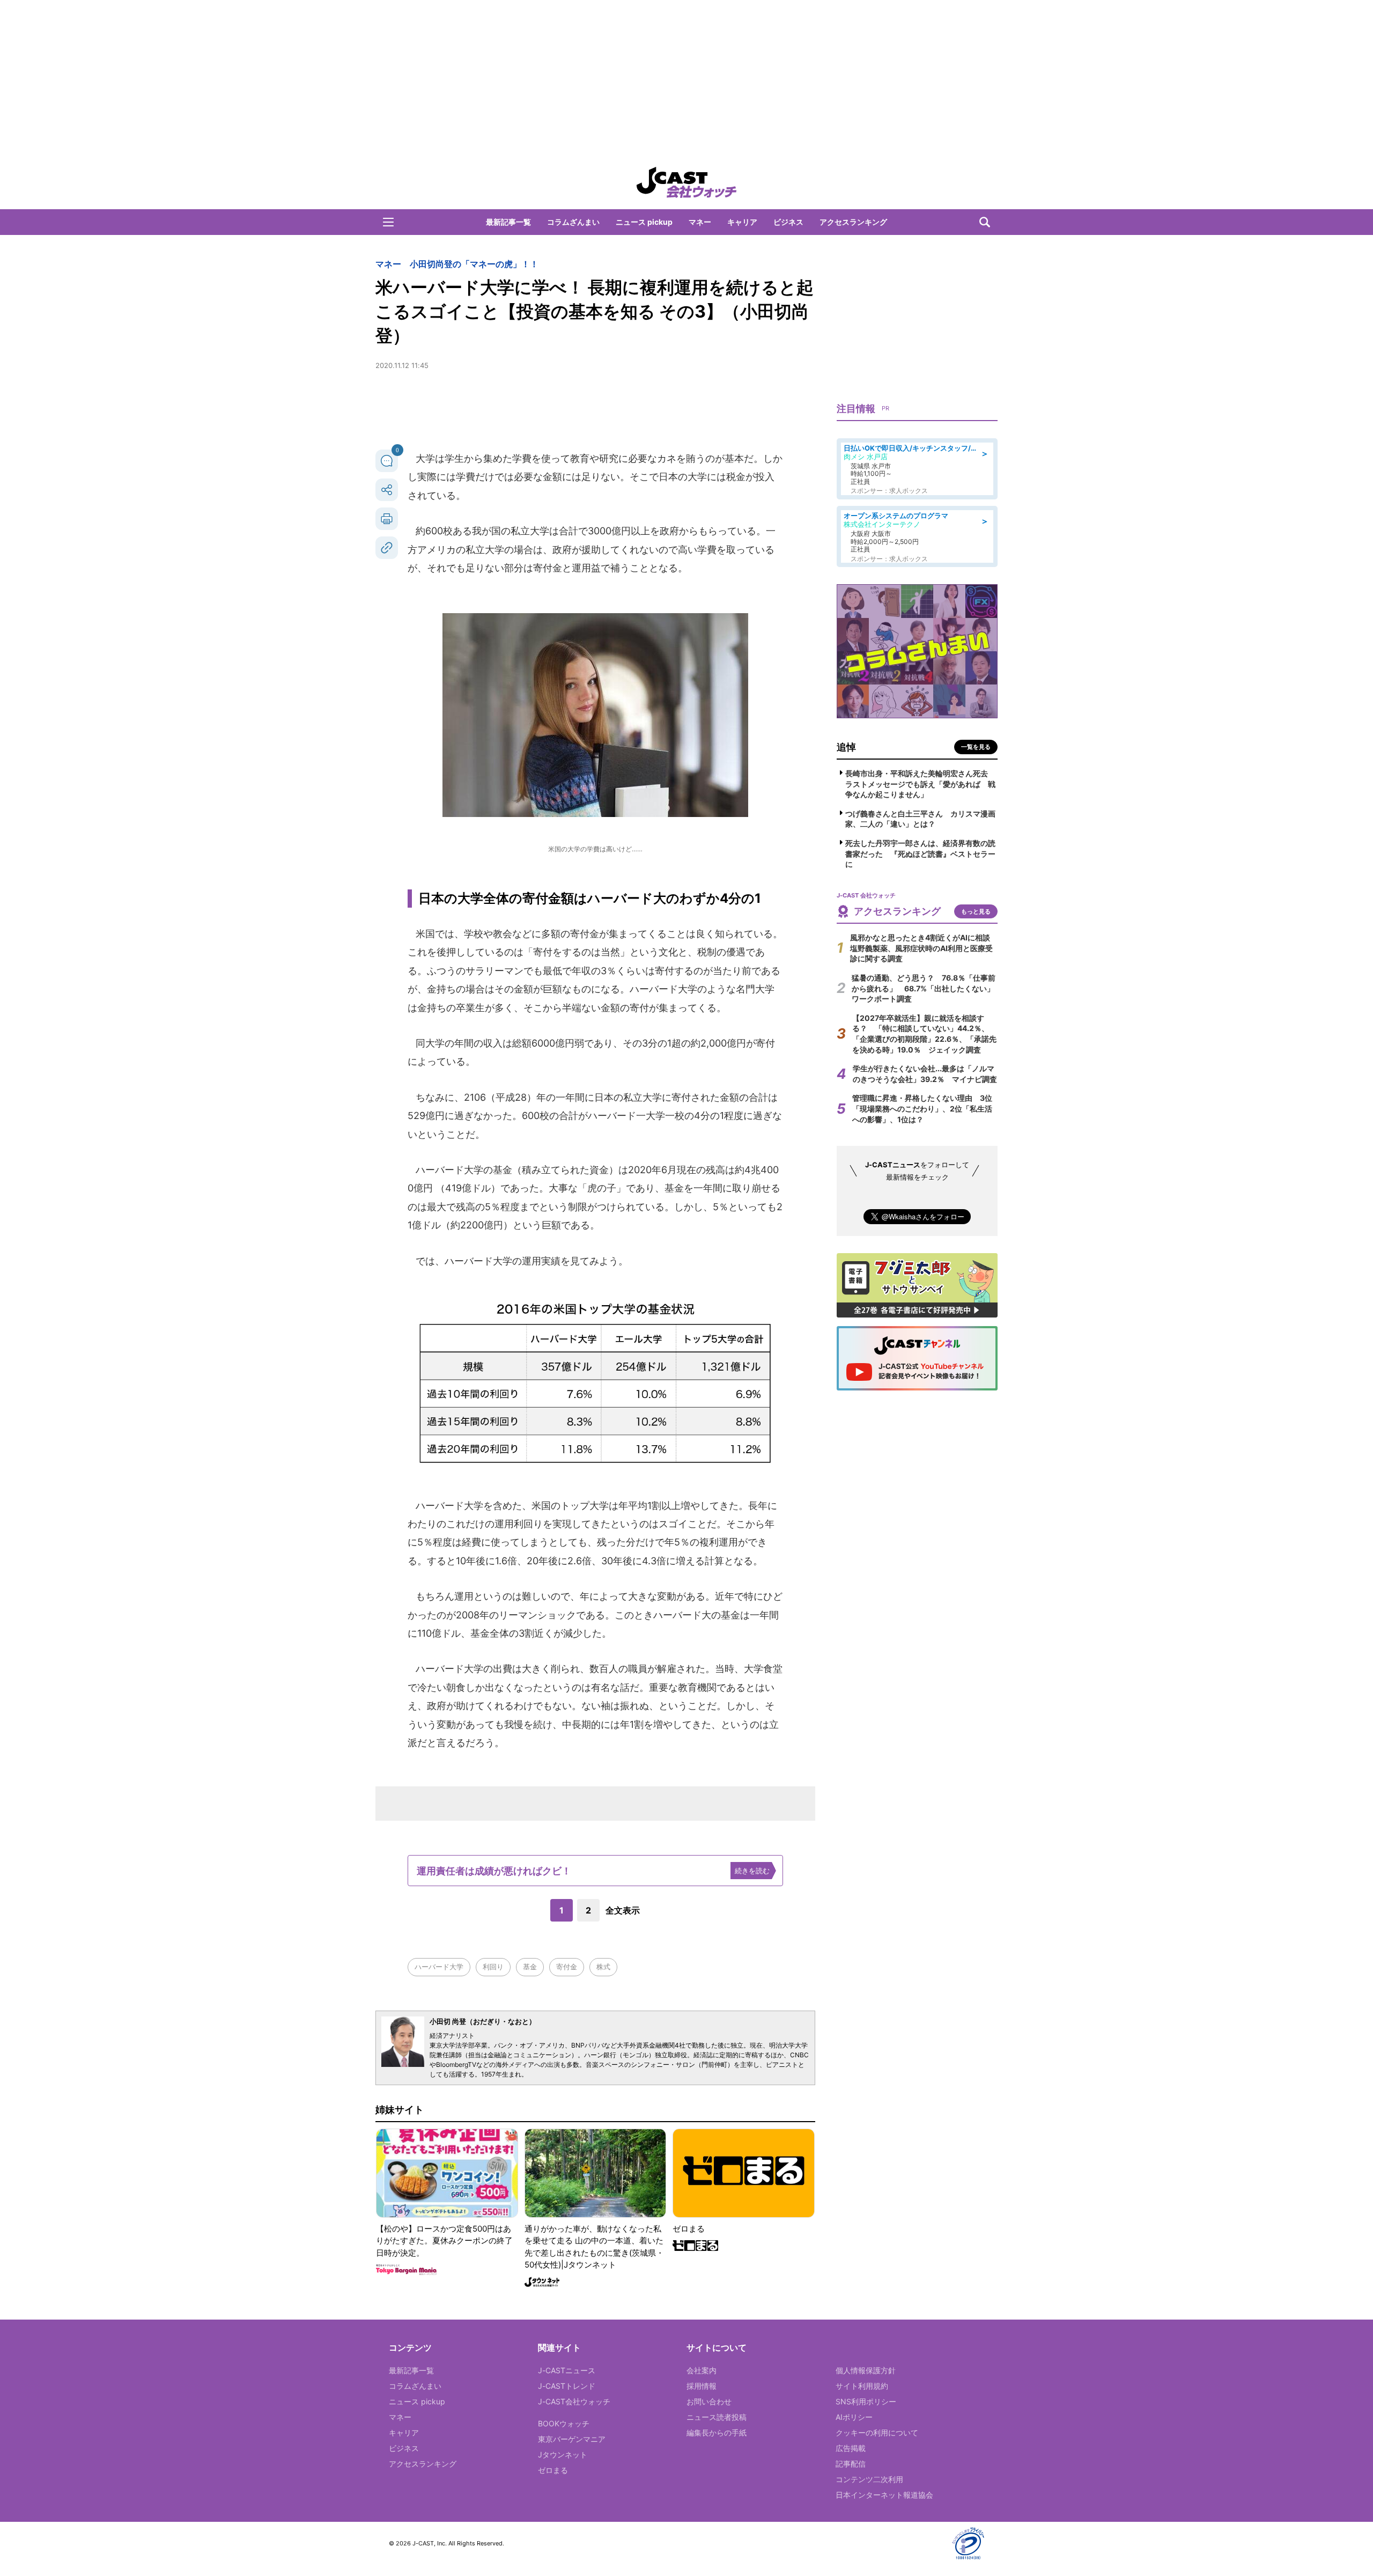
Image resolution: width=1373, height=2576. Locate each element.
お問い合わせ (709, 2401)
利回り (493, 1967)
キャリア (742, 222)
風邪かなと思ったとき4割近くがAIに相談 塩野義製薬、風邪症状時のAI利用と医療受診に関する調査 (924, 948)
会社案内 (702, 2370)
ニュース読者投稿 (717, 2417)
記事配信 (851, 2464)
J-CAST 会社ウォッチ (686, 182)
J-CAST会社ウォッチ (574, 2401)
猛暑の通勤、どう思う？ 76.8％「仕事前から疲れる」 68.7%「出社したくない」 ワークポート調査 (927, 988)
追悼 (846, 747)
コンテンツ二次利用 (869, 2479)
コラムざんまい (573, 222)
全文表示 (623, 1910)
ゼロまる (553, 2470)
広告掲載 (851, 2448)
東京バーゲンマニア (572, 2439)
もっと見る (976, 911)
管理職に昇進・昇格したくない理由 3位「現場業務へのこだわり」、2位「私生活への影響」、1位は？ (922, 1108)
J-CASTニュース (567, 2370)
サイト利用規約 (862, 2386)
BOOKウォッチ (564, 2423)
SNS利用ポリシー (866, 2401)
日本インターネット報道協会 (884, 2495)
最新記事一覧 (508, 222)
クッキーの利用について (877, 2433)
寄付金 (567, 1967)
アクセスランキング (853, 222)
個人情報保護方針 (866, 2370)
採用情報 (702, 2386)
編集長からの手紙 (717, 2433)
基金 (530, 1967)
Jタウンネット (563, 2454)
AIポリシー (854, 2417)
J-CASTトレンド (567, 2386)
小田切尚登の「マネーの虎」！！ (474, 264)
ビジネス (788, 222)
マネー (700, 222)
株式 (603, 1967)
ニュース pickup (644, 222)
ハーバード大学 (439, 1967)
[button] (388, 222)
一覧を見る (976, 747)
